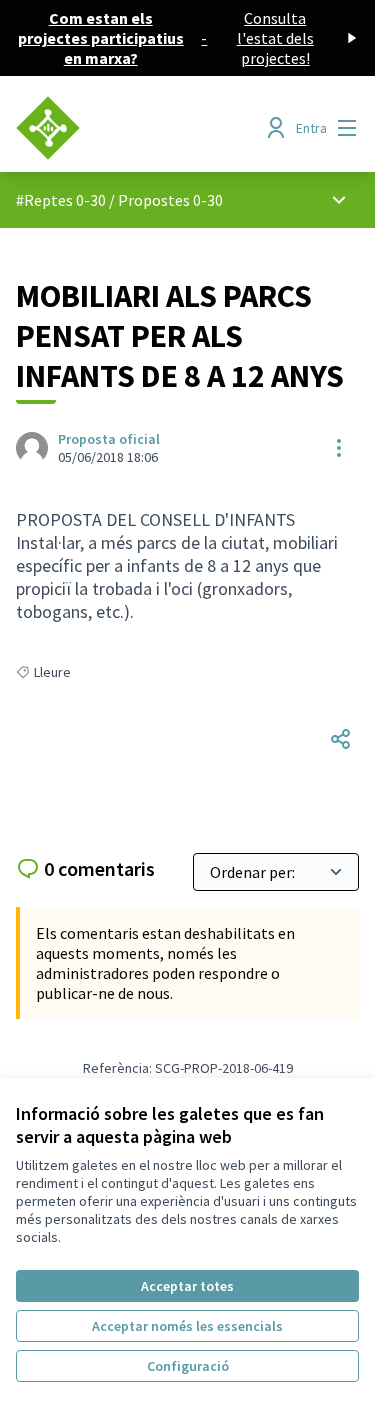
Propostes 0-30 (170, 200)
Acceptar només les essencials (187, 1326)
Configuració (188, 1366)
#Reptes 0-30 (61, 200)
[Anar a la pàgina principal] (142, 128)
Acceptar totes (187, 1286)
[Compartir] (341, 739)
